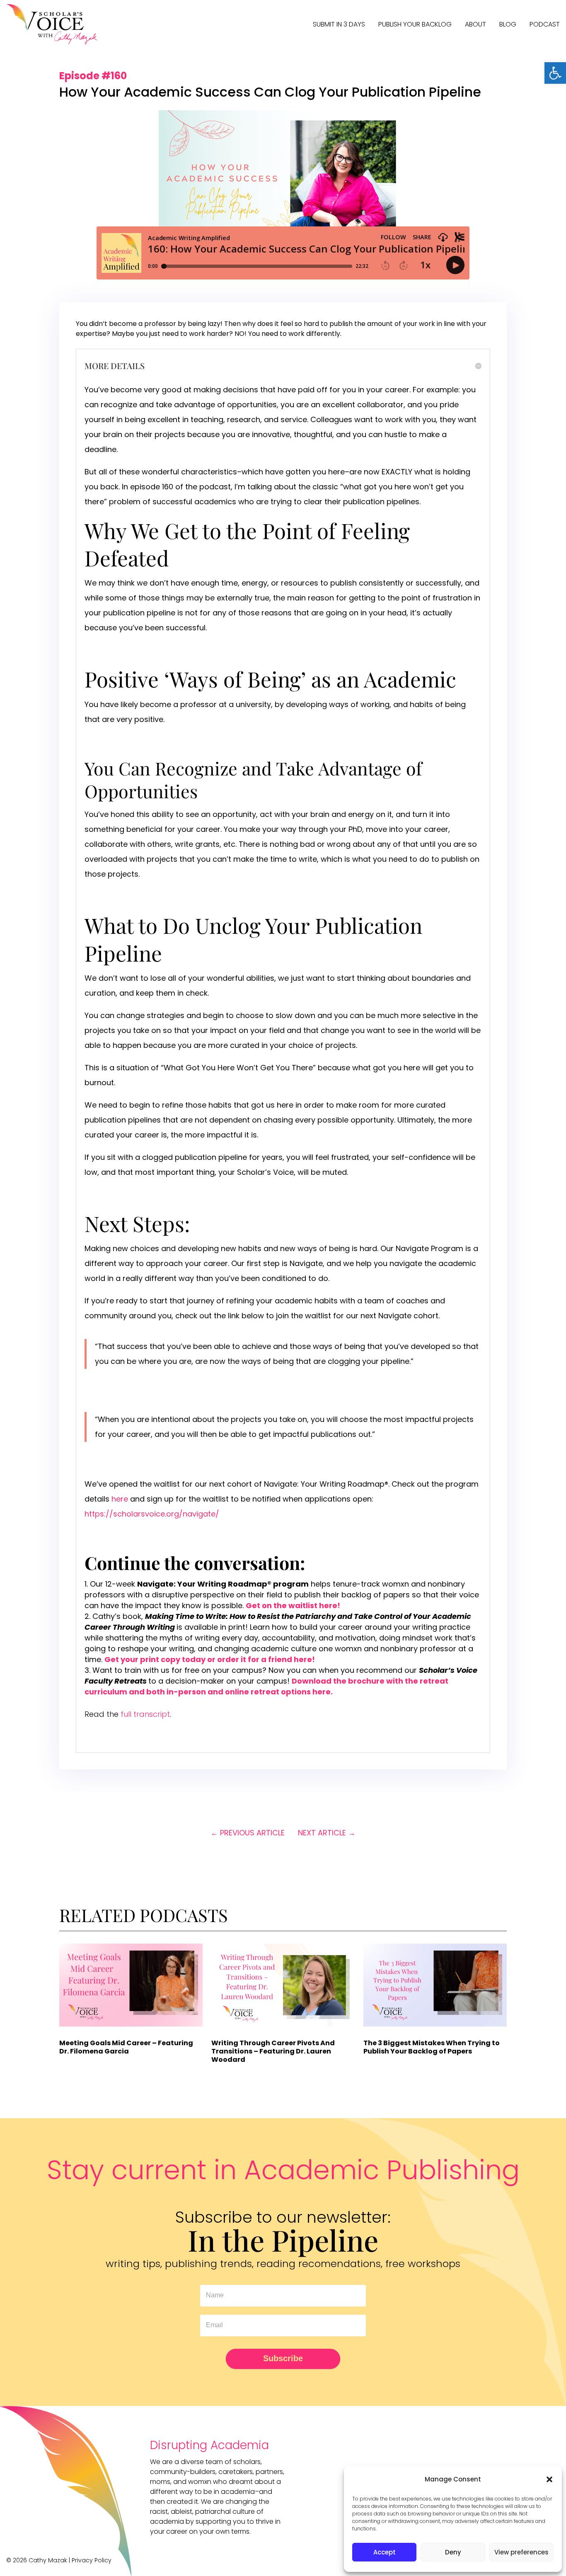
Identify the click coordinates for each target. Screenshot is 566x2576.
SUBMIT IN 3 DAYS (339, 24)
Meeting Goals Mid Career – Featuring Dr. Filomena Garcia (126, 2047)
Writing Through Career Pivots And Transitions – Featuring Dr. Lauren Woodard (273, 2051)
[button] (555, 73)
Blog (508, 24)
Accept (385, 2552)
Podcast (545, 24)
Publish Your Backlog (415, 24)
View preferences (521, 2552)
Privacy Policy (92, 2560)
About (475, 24)
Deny (453, 2552)
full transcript (145, 1714)
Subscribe (283, 2358)
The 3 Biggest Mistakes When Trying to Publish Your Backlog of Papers (432, 2047)
